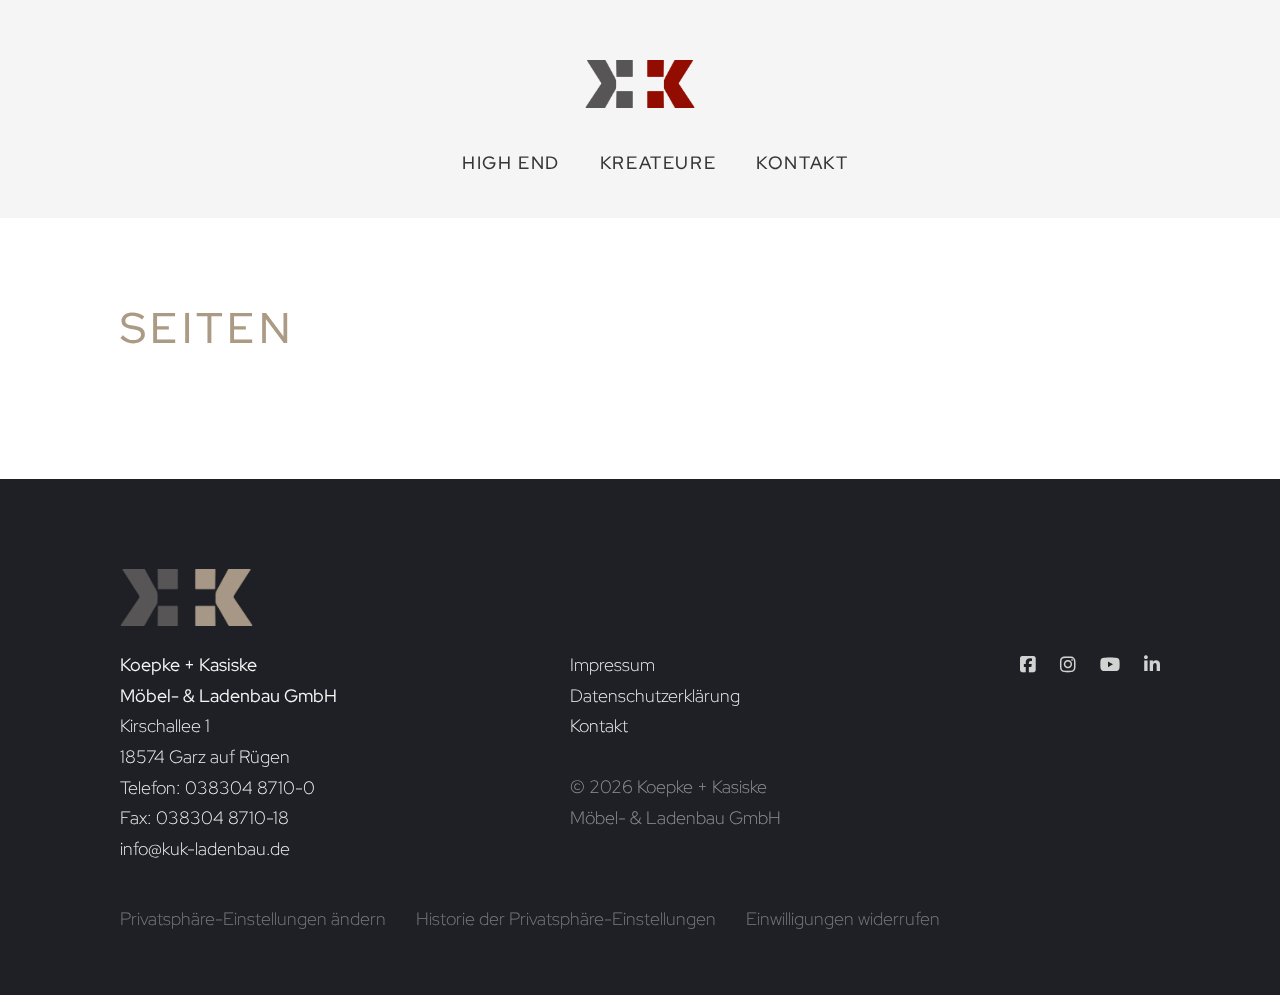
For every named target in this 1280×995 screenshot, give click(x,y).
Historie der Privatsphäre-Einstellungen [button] (566, 918)
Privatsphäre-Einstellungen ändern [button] (253, 918)
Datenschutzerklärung (655, 695)
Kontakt (802, 162)
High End (511, 162)
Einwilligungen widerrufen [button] (843, 918)
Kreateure (658, 162)
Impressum (612, 664)
